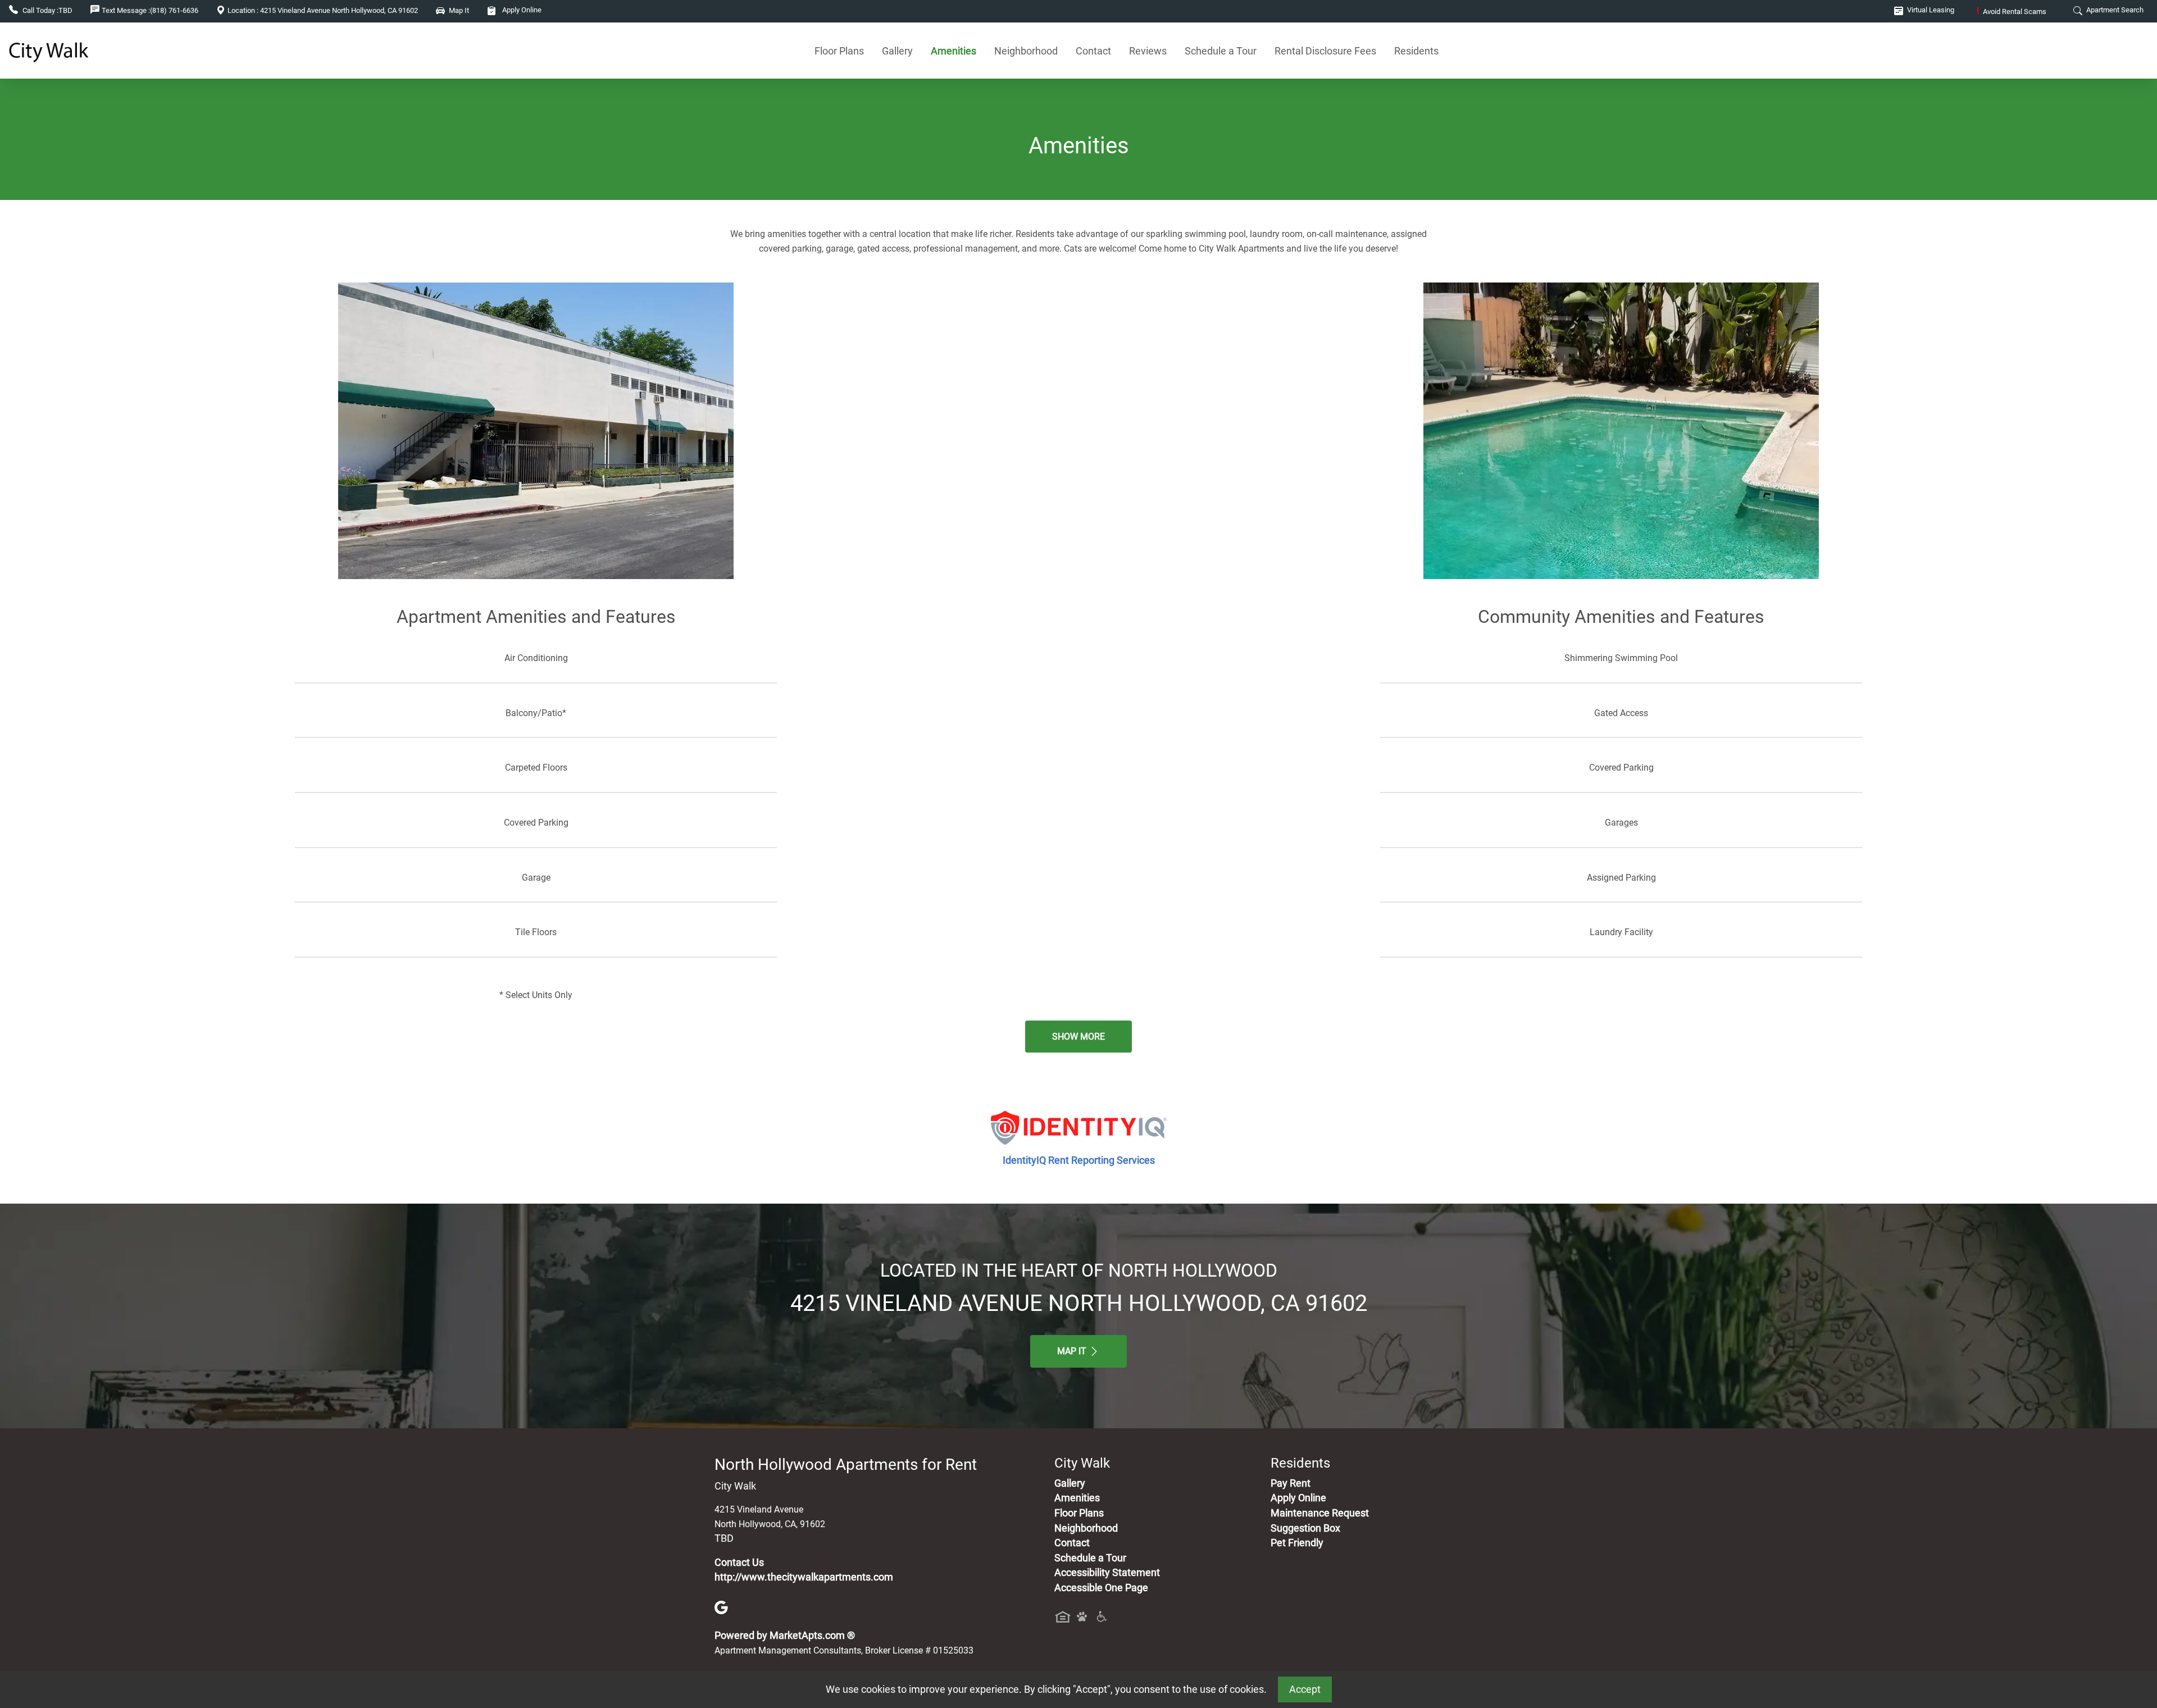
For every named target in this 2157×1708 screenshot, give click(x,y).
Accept (1305, 1689)
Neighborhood (1026, 51)
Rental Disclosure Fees (1325, 51)
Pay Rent (1291, 1483)
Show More (1078, 1037)
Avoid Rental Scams (2012, 12)
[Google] (721, 1606)
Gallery (897, 51)
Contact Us (739, 1563)
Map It (1073, 1351)
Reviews (1148, 51)
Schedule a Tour (1221, 51)
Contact (1093, 51)
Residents (1416, 51)
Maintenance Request (1320, 1513)
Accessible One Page (1101, 1588)
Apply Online (521, 10)
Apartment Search (2114, 10)
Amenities (954, 51)
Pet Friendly (1297, 1543)
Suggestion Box (1305, 1528)
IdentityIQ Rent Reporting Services (1079, 1160)
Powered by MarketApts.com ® (785, 1636)
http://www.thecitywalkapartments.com (804, 1577)
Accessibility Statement (1107, 1573)
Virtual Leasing (1930, 10)
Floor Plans (839, 51)
